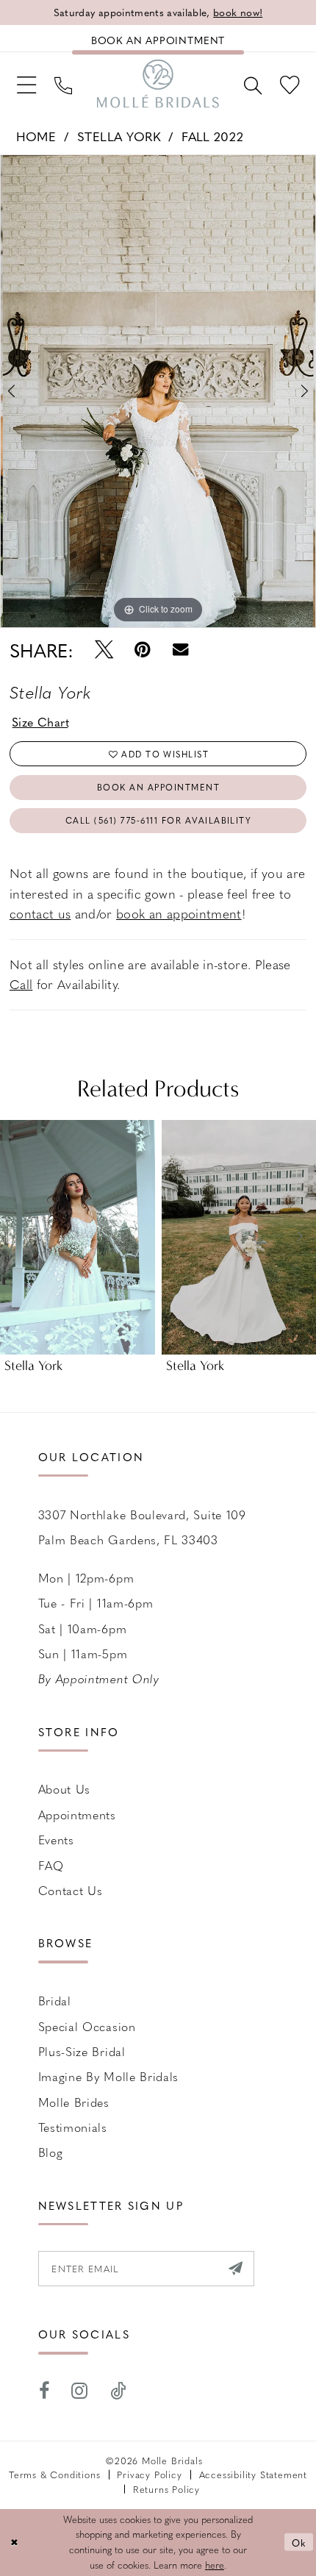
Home (36, 136)
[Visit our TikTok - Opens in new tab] (118, 2391)
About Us (65, 1789)
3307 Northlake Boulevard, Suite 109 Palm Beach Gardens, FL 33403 (142, 1527)
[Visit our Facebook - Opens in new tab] (44, 2391)
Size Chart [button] (41, 722)
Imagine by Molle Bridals (109, 2076)
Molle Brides (74, 2102)
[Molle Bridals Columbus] (158, 84)
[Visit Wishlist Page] (289, 84)
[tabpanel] (158, 391)
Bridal (55, 2001)
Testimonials (73, 2127)
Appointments (77, 1815)
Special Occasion (87, 2026)
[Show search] (252, 83)
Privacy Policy (149, 2474)
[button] (26, 84)
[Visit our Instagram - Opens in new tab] (80, 2391)
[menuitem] (26, 84)
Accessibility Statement (253, 2474)
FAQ (51, 1865)
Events (56, 1840)
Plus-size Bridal (82, 2051)
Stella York (119, 136)
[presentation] (78, 1237)
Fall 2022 (212, 136)
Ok (299, 2542)
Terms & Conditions (54, 2474)
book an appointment (179, 913)
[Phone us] (64, 83)
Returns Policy (166, 2489)
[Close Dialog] (14, 2542)
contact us (40, 913)
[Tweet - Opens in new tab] (103, 650)
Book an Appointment (158, 787)
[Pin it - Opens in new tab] (143, 650)
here (215, 2565)
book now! (238, 12)
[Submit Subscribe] (236, 2269)
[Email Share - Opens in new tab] (180, 650)
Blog (51, 2152)
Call (21, 984)
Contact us (71, 1890)
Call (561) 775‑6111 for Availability (159, 820)
